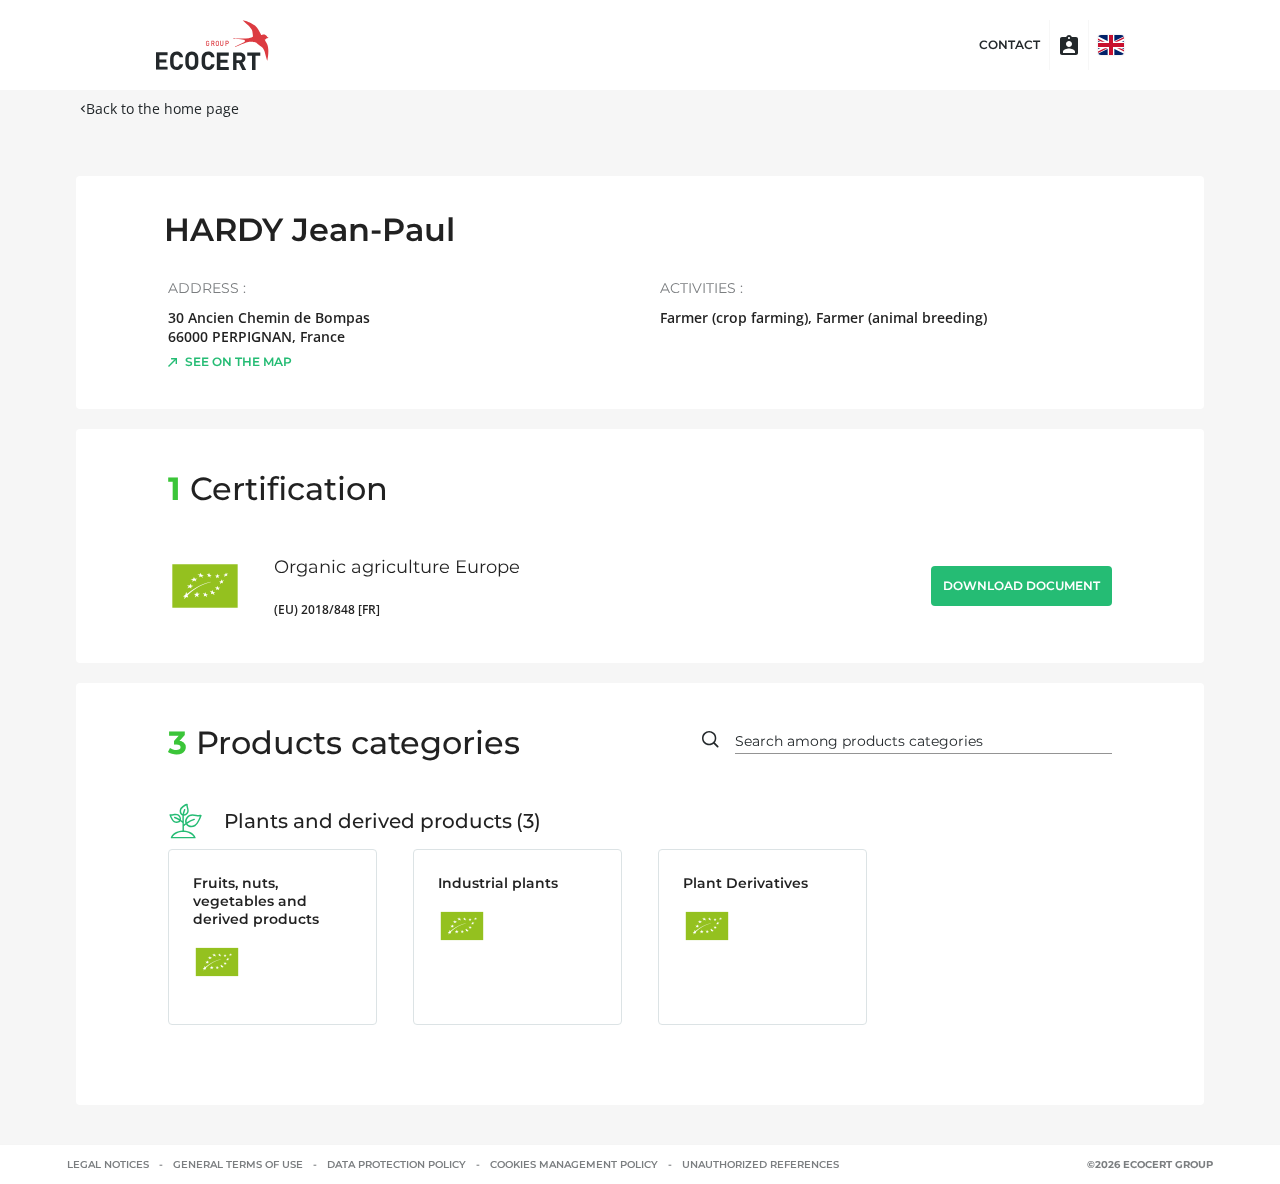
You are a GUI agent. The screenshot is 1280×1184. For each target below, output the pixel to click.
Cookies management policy (574, 1164)
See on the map (238, 361)
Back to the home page (162, 108)
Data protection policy (396, 1164)
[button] (1111, 45)
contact (1009, 45)
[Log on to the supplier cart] (1069, 45)
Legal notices (108, 1164)
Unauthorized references (760, 1164)
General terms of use (238, 1164)
